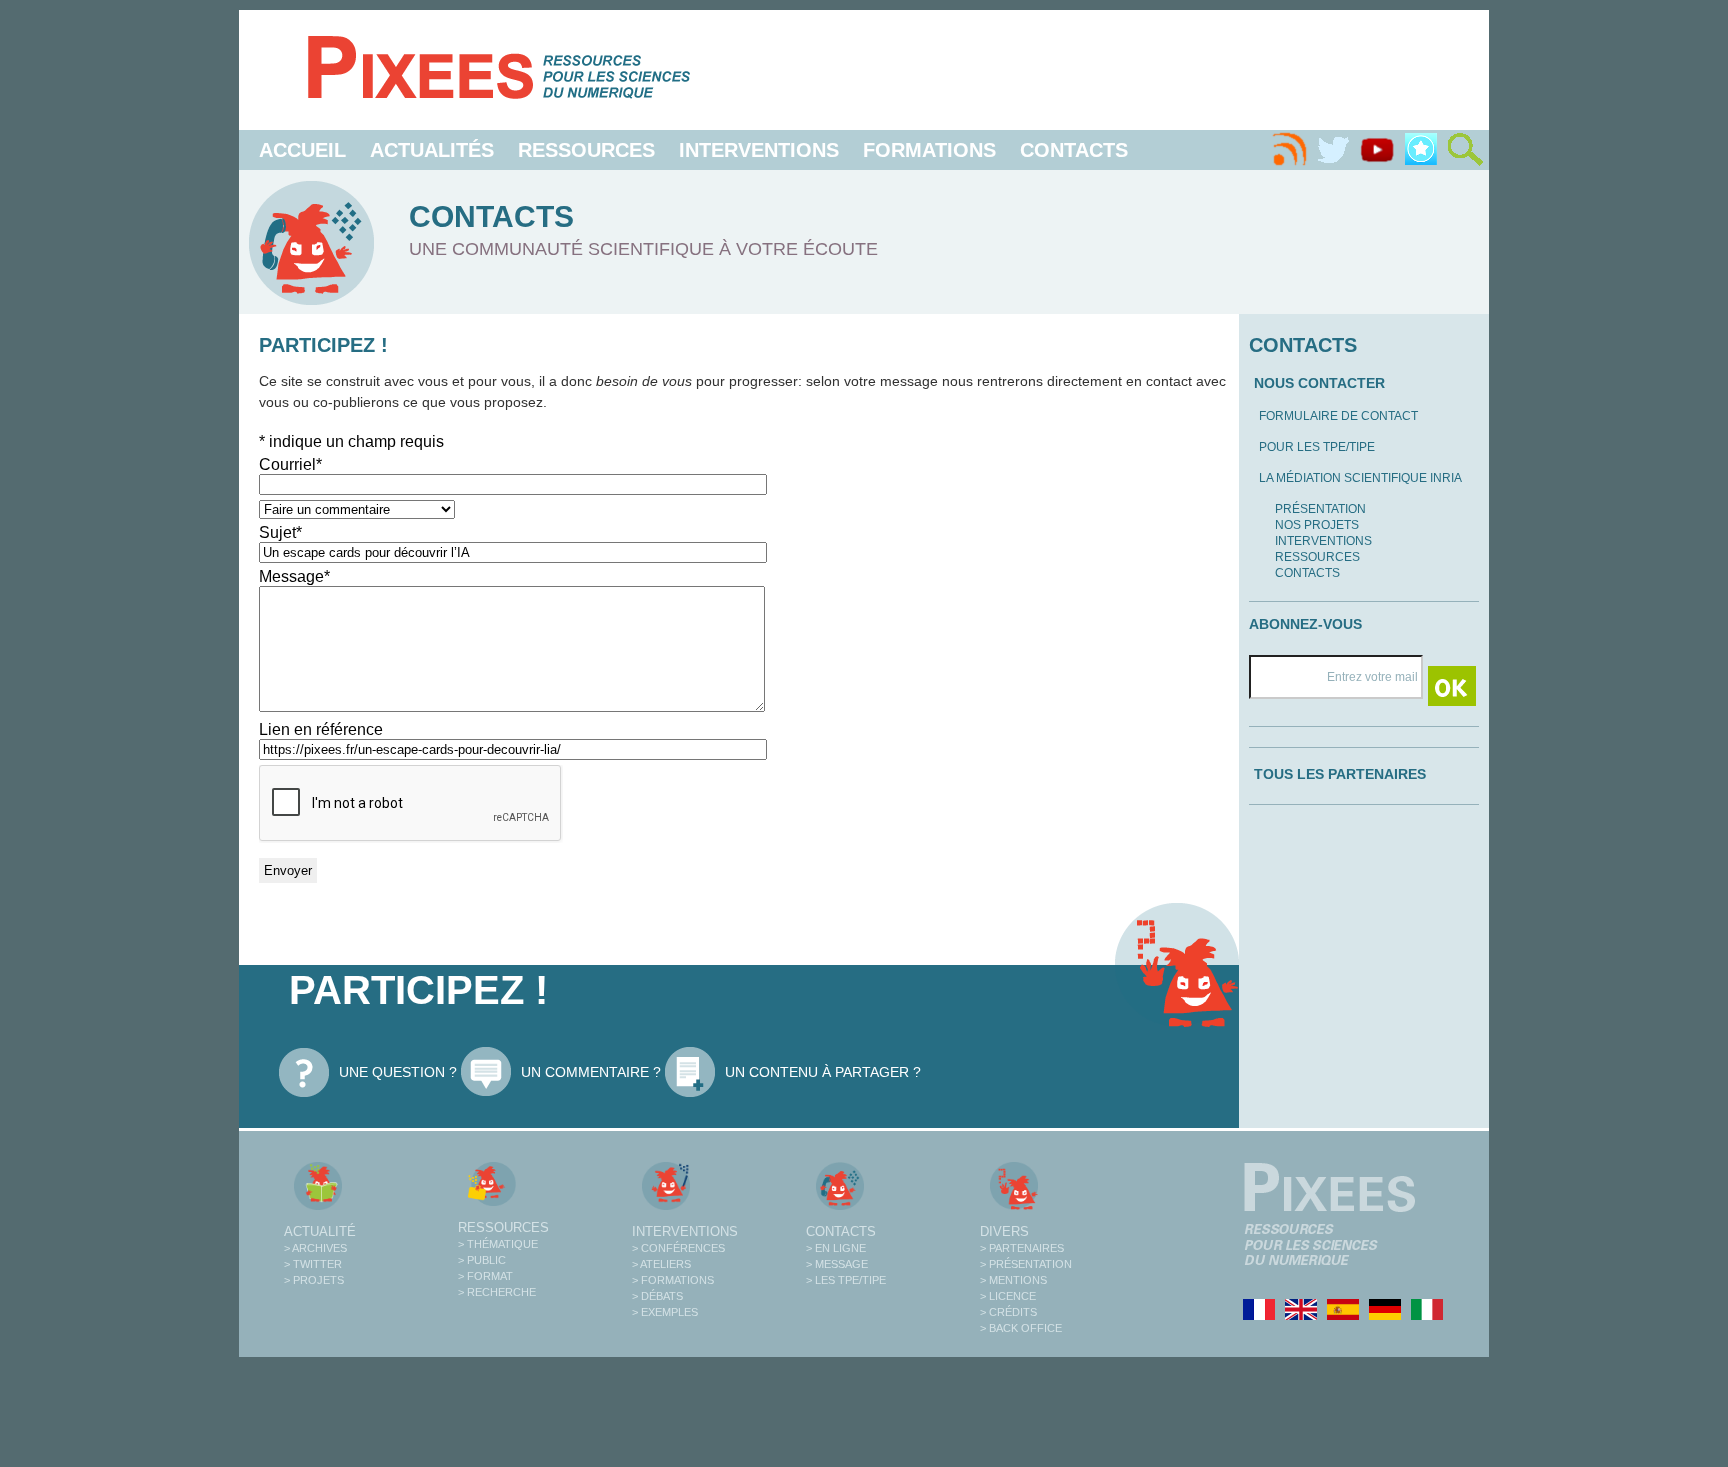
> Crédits (1008, 1312)
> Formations (673, 1280)
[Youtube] (1377, 150)
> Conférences (678, 1248)
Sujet (280, 532)
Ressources (586, 150)
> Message (837, 1264)
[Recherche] (1465, 150)
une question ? (398, 1072)
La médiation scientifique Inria (1360, 478)
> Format (485, 1276)
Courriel (290, 464)
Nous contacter (1319, 383)
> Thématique (498, 1244)
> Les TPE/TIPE (846, 1280)
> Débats (657, 1296)
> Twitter (313, 1264)
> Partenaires (1022, 1248)
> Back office (1021, 1328)
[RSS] (1289, 150)
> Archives (315, 1248)
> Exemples (665, 1312)
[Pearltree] (1421, 150)
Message (294, 576)
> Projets (314, 1280)
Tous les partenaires (1340, 774)
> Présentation (1026, 1264)
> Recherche (497, 1292)
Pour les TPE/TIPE (1317, 447)
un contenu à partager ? (823, 1072)
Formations (929, 150)
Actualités (432, 150)
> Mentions (1013, 1280)
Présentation (1320, 509)
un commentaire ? (591, 1072)
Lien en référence (321, 729)
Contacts (1074, 150)
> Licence (1008, 1296)
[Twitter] (1333, 150)
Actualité (320, 1231)
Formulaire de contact (1338, 416)
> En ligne (836, 1248)
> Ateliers (661, 1264)
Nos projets (1317, 525)
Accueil (302, 150)
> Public (482, 1260)
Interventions (759, 150)
